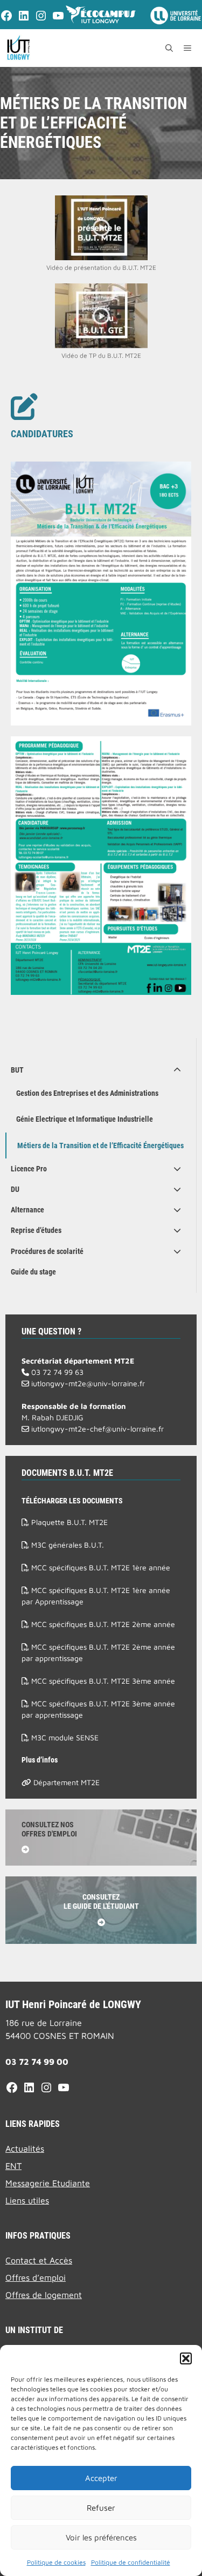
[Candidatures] (24, 406)
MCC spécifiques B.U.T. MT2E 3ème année (102, 1681)
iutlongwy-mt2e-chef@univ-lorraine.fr (96, 1429)
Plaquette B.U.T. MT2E (68, 1522)
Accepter (101, 2478)
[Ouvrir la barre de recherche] (169, 48)
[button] (186, 2358)
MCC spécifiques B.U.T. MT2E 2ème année (102, 1624)
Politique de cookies (56, 2562)
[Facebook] (6, 19)
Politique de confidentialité (131, 2562)
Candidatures (42, 434)
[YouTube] (58, 19)
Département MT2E (65, 1782)
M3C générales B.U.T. (67, 1545)
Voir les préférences (101, 2537)
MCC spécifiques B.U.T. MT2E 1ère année (100, 1567)
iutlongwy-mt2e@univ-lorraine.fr (87, 1383)
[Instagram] (41, 19)
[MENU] (190, 48)
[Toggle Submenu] (177, 1070)
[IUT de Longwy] (18, 48)
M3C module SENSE (64, 1737)
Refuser (101, 2508)
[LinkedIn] (24, 19)
